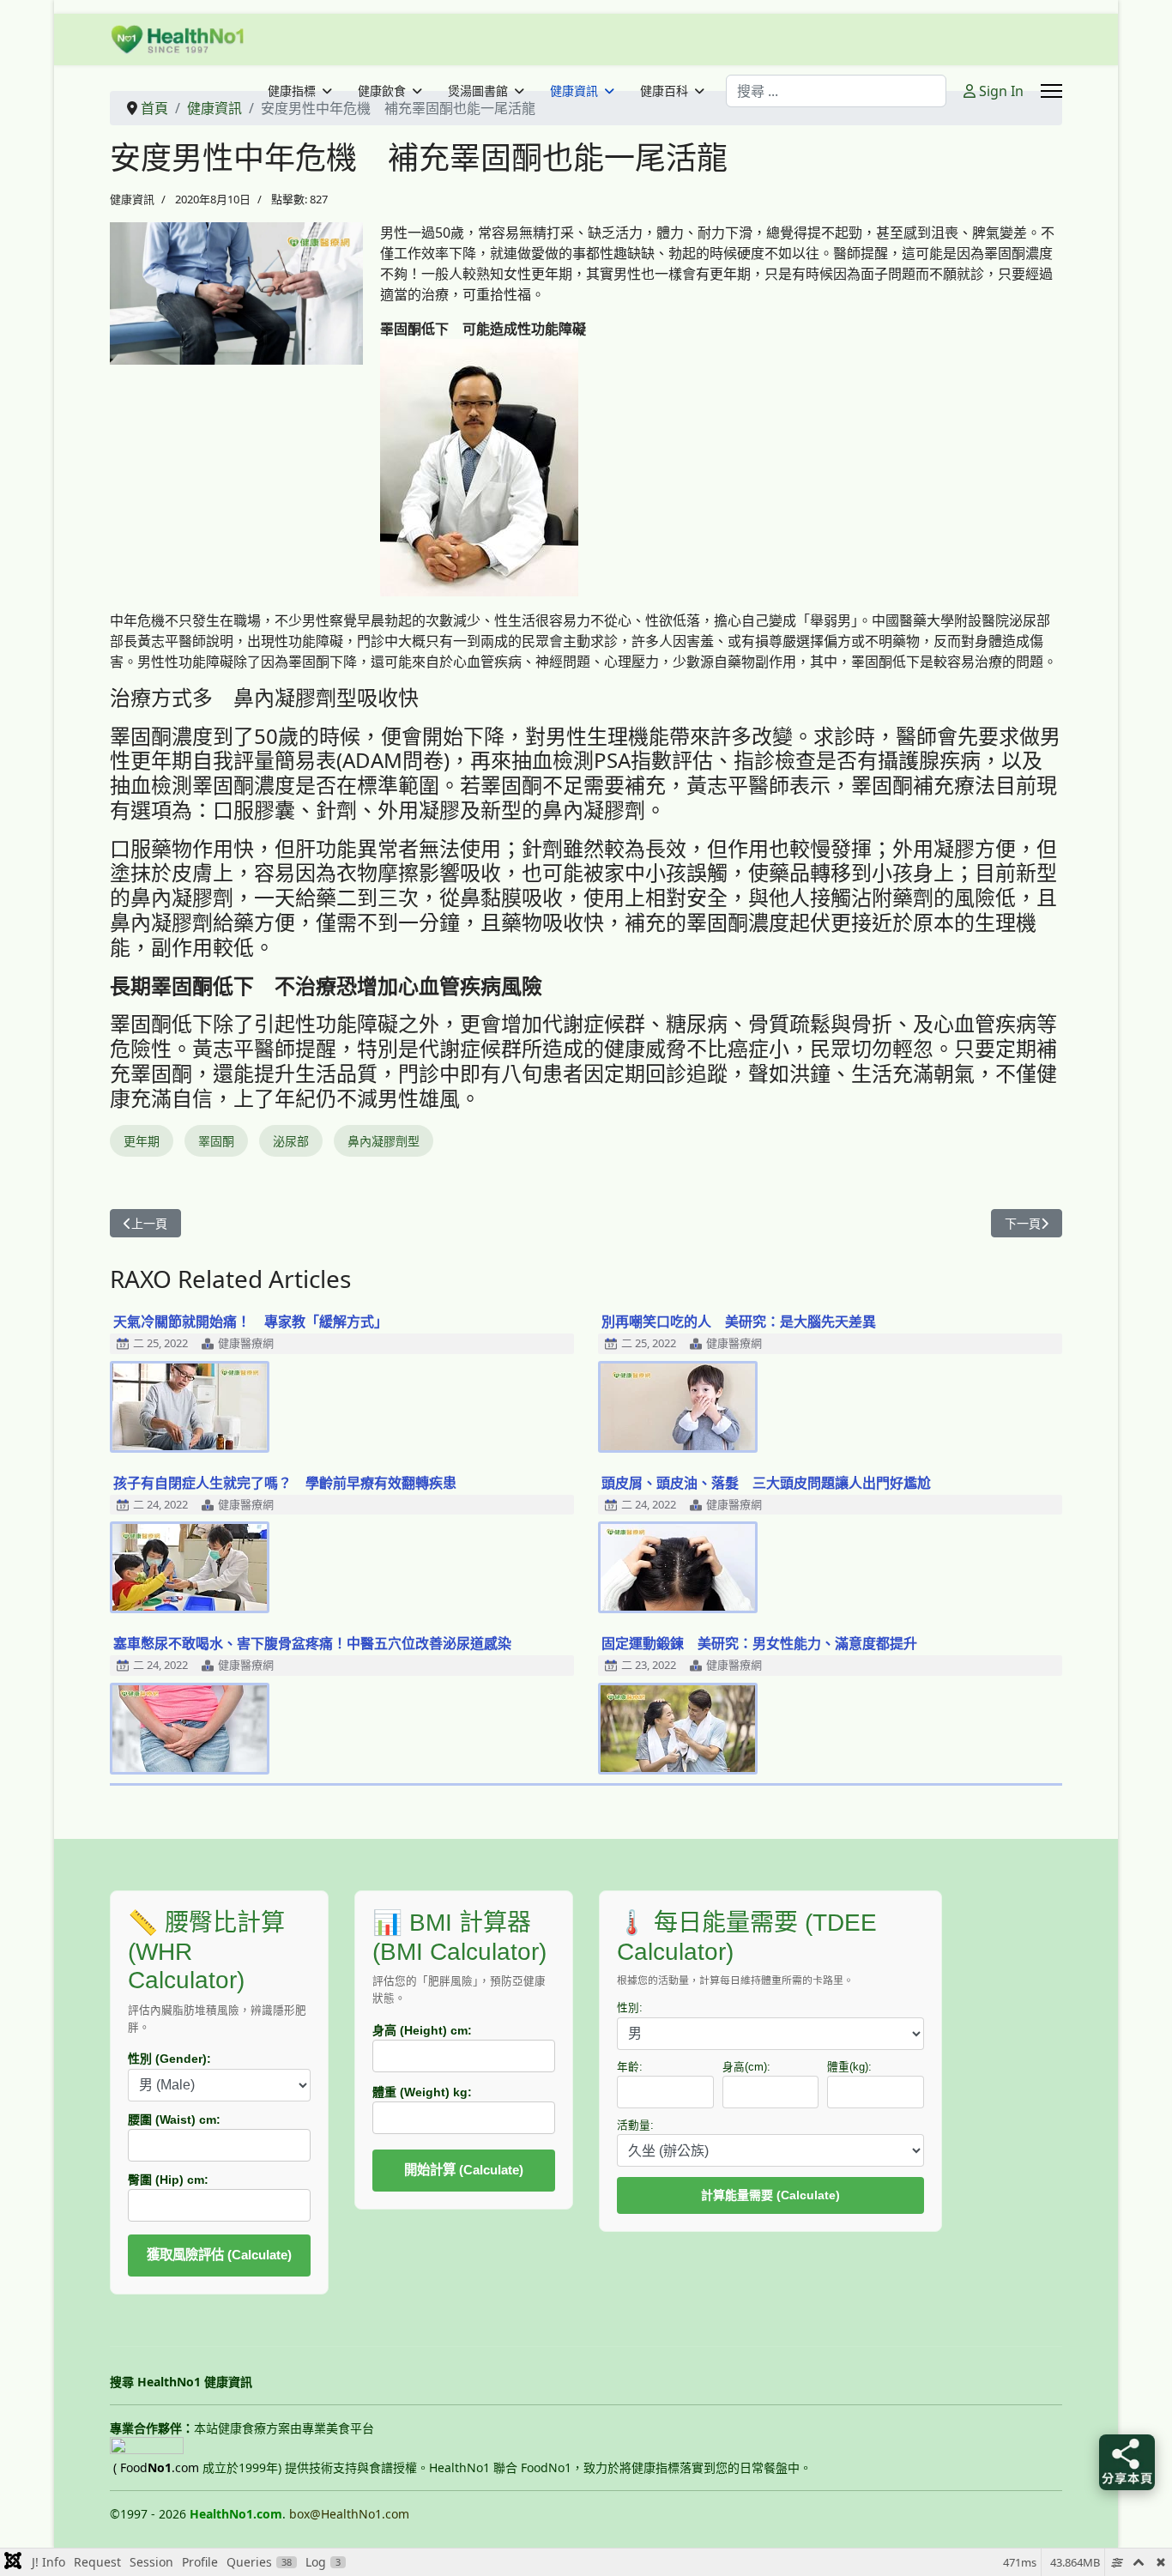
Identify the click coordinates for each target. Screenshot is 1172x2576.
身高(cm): (746, 2067)
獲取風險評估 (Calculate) (219, 2255)
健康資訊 (574, 91)
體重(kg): (849, 2067)
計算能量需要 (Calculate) (770, 2195)
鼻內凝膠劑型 (384, 1141)
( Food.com (156, 2467)
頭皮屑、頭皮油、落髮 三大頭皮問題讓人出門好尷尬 (766, 1483)
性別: (630, 2008)
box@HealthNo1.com (349, 2514)
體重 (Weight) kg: (422, 2092)
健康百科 (664, 91)
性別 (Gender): (169, 2059)
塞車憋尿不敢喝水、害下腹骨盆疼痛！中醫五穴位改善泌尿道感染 (312, 1643)
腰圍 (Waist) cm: (174, 2119)
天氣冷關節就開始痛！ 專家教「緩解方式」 (251, 1321)
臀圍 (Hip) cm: (168, 2180)
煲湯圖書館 (478, 91)
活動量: (635, 2126)
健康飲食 (382, 91)
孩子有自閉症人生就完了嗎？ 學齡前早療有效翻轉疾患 (285, 1483)
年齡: (630, 2067)
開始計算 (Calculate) (464, 2170)
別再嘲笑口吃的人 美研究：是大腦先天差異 (739, 1321)
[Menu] (1051, 91)
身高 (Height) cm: (422, 2030)
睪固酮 (216, 1141)
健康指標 (292, 91)
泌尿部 (291, 1141)
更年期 (142, 1141)
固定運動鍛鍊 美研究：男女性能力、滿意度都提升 (759, 1643)
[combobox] (836, 91)
